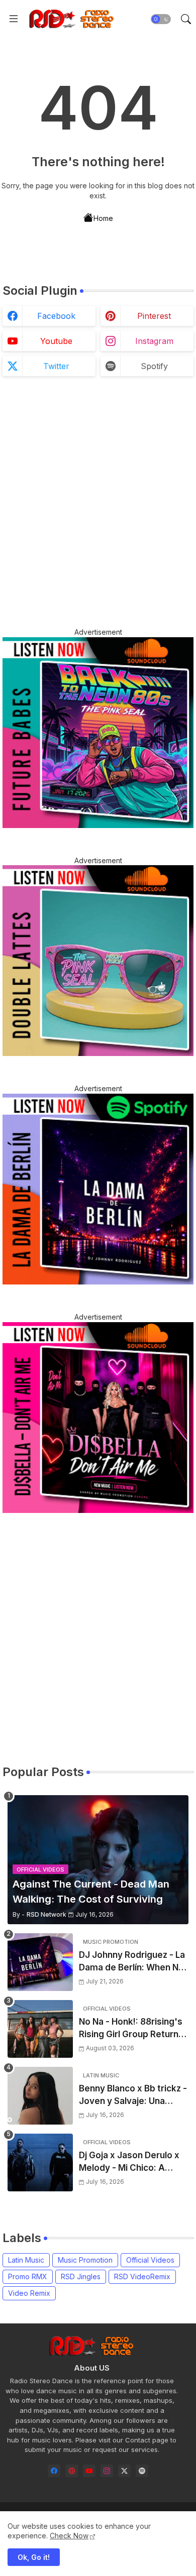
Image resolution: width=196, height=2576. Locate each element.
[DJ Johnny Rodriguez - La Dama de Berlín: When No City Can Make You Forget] (40, 1962)
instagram (154, 341)
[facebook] (54, 2471)
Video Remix (29, 2293)
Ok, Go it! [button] (34, 2557)
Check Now (69, 2536)
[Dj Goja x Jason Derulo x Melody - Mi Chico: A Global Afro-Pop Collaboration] (40, 2162)
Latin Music (26, 2260)
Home (103, 218)
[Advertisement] (98, 502)
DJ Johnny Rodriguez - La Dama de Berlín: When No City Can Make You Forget (133, 1962)
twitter (56, 366)
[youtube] (89, 2471)
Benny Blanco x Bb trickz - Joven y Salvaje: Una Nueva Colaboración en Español (133, 2096)
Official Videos (150, 2260)
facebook (56, 316)
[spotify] (142, 2471)
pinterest (154, 316)
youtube (56, 341)
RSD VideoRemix (142, 2276)
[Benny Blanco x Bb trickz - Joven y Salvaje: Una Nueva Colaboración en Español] (40, 2096)
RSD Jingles (81, 2276)
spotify (154, 366)
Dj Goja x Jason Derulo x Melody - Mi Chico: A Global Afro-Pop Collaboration (129, 2162)
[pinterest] (72, 2471)
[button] (161, 19)
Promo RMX (28, 2276)
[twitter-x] (124, 2471)
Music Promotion (85, 2260)
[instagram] (107, 2471)
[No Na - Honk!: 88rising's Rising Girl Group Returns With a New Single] (40, 2029)
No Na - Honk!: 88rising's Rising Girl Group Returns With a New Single (131, 2029)
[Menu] (14, 19)
